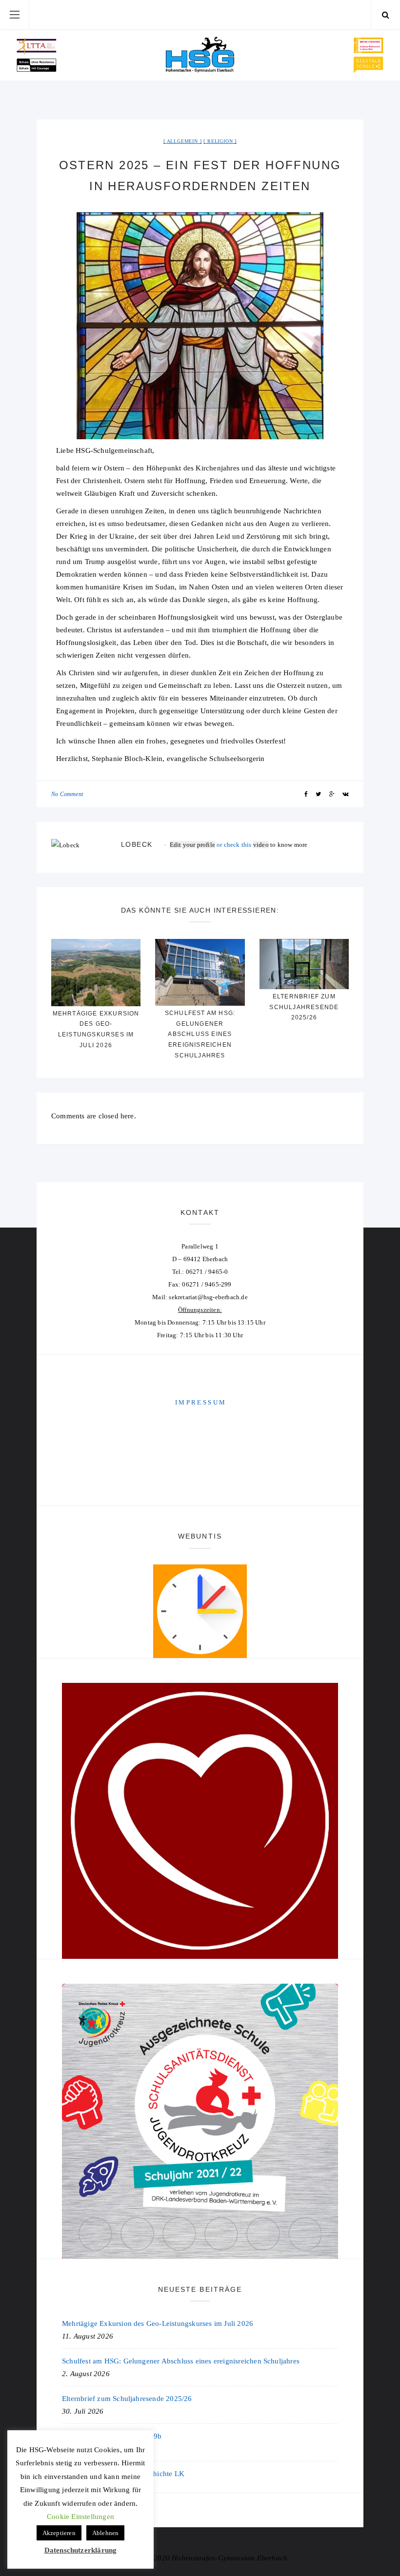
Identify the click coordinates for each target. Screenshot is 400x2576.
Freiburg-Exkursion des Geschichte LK (123, 2474)
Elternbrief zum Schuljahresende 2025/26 (304, 1007)
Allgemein (182, 141)
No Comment (67, 794)
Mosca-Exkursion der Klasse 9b (112, 2436)
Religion (220, 141)
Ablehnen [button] (106, 2533)
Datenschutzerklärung (81, 2550)
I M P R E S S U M (200, 1402)
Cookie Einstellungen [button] (80, 2517)
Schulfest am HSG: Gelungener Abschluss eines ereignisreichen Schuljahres (200, 1034)
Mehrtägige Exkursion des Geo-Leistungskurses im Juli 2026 (158, 2323)
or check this (211, 845)
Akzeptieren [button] (59, 2533)
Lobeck (137, 844)
